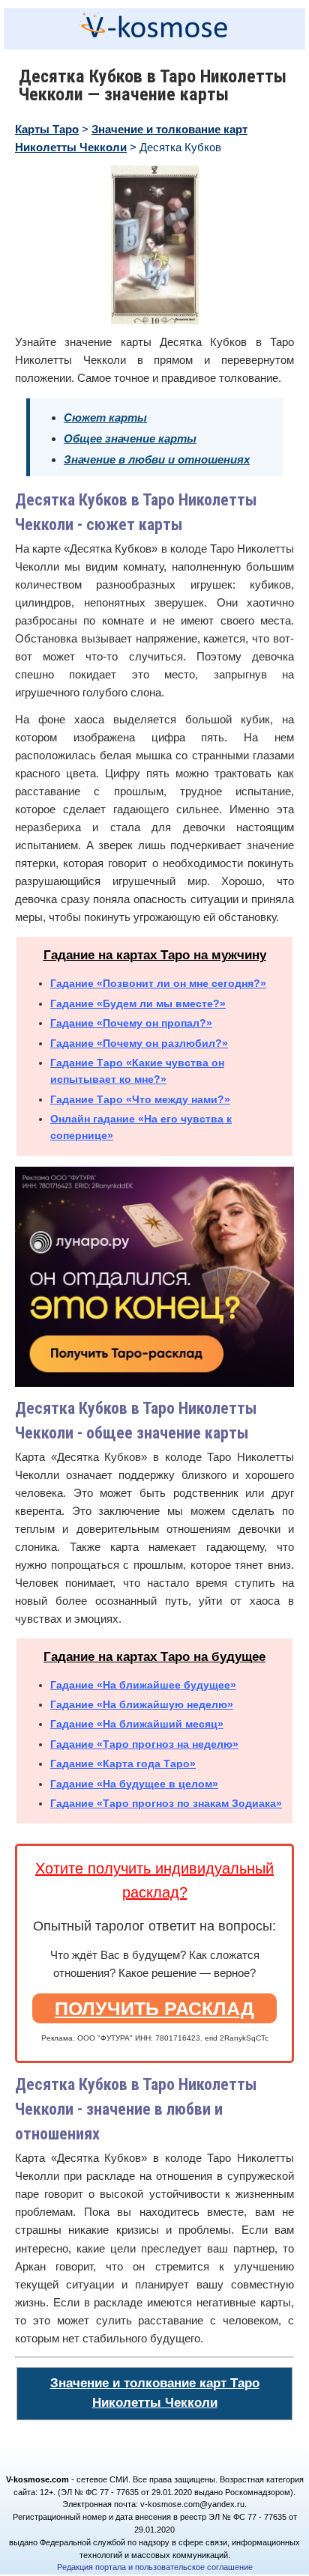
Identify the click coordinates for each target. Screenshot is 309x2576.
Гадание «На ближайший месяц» (137, 1724)
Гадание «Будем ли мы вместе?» (138, 1003)
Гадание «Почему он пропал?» (131, 1023)
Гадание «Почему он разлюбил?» (139, 1043)
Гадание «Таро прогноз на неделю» (144, 1744)
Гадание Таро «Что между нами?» (140, 1099)
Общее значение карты (130, 438)
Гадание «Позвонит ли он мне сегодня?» (158, 983)
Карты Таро (47, 129)
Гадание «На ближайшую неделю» (142, 1704)
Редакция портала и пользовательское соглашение (155, 2567)
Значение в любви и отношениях (157, 459)
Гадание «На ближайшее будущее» (143, 1685)
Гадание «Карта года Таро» (123, 1764)
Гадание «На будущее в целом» (134, 1784)
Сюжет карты (105, 417)
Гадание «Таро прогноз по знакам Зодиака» (166, 1803)
